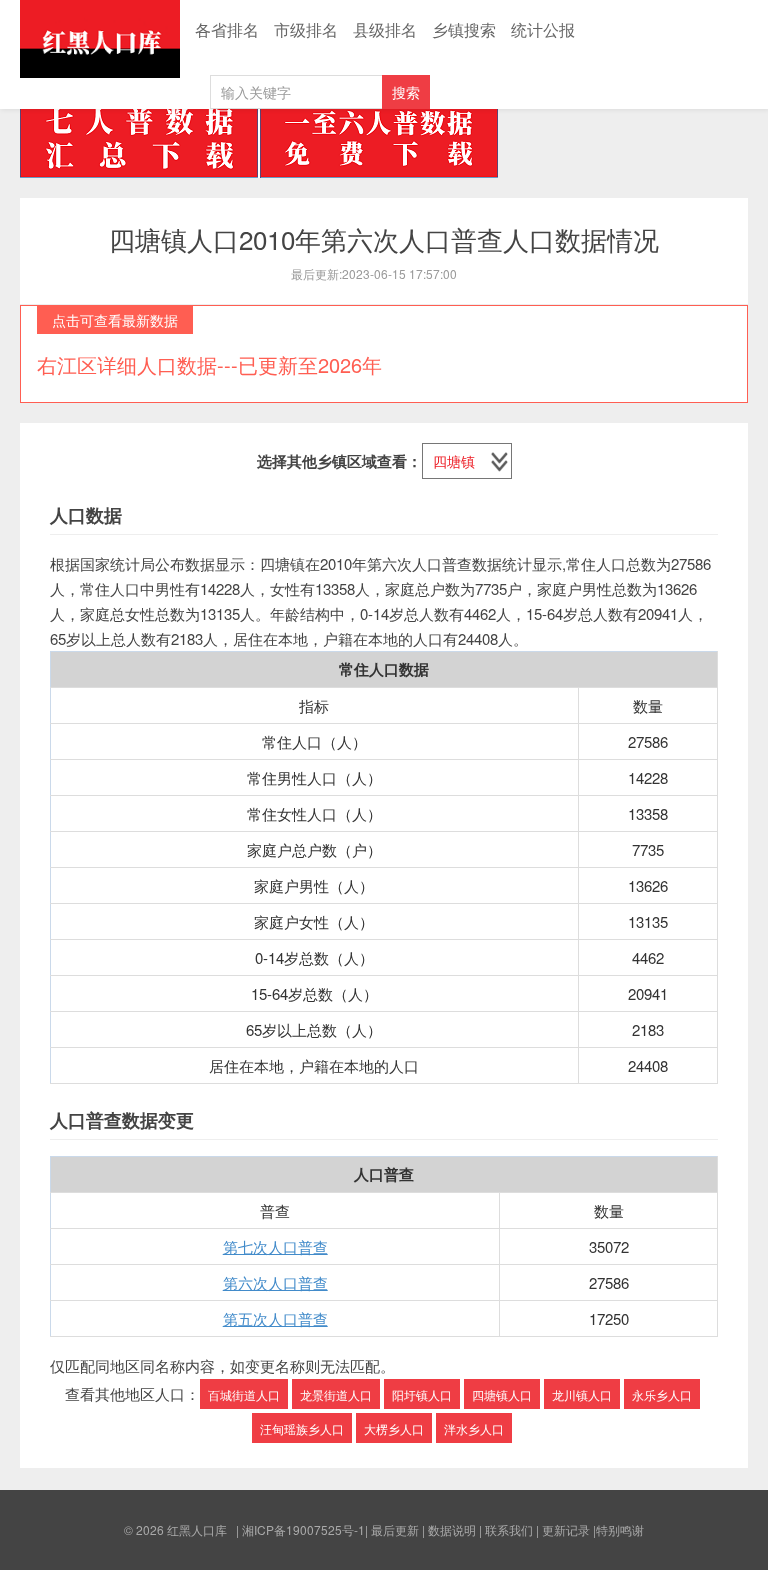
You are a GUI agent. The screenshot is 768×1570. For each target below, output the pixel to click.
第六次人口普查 (275, 1282)
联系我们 (509, 1529)
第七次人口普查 (275, 1246)
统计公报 (543, 29)
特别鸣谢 (620, 1529)
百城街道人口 (244, 1394)
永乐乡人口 (662, 1394)
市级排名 (306, 29)
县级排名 (385, 29)
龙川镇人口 (582, 1394)
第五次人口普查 (275, 1318)
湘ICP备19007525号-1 (303, 1529)
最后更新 (395, 1529)
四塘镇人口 (502, 1394)
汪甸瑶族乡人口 (302, 1428)
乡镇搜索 (464, 29)
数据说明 (452, 1529)
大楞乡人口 (394, 1428)
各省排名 (227, 29)
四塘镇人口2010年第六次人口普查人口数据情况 (384, 238)
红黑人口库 (100, 39)
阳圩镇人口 (422, 1394)
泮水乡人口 (474, 1428)
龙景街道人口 (336, 1394)
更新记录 (566, 1529)
